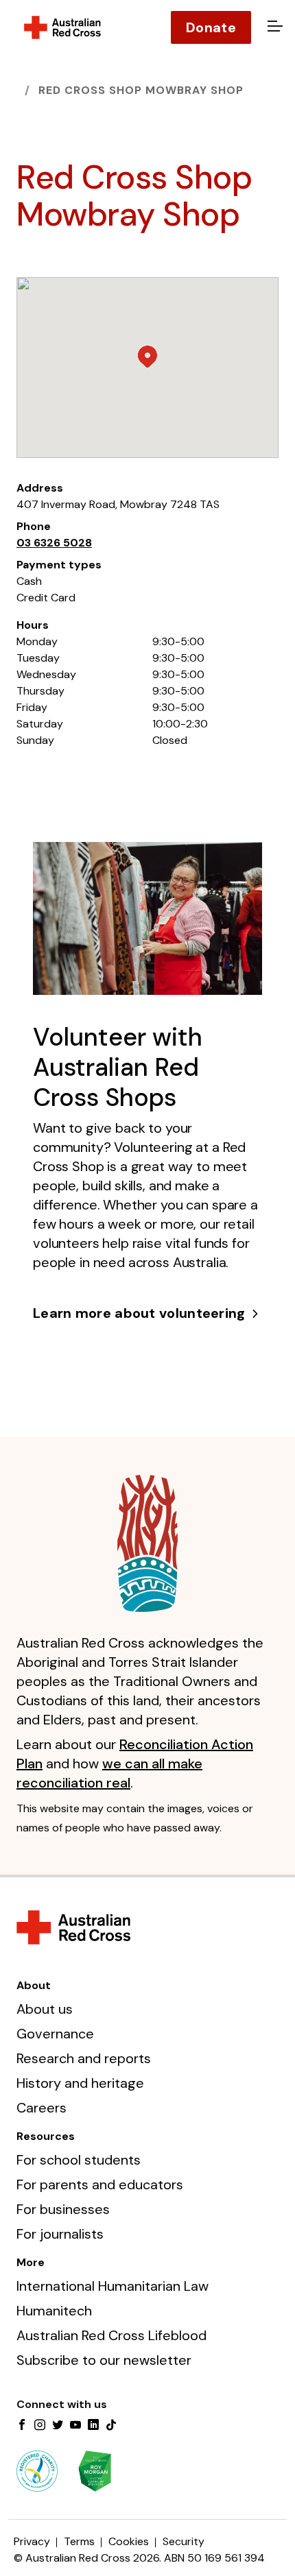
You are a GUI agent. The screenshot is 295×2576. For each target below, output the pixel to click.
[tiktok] (111, 2426)
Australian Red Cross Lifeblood (111, 2335)
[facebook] (22, 2426)
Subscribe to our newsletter (104, 2360)
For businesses (63, 2209)
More (31, 2262)
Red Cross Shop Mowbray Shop (141, 90)
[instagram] (40, 2426)
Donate (211, 27)
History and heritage (80, 2083)
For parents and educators (100, 2184)
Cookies (129, 2541)
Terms (79, 2541)
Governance (55, 2034)
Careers (42, 2108)
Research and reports (84, 2058)
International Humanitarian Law (113, 2286)
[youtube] (75, 2426)
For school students (79, 2160)
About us (45, 2009)
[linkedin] (93, 2426)
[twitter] (58, 2426)
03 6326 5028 (54, 543)
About (34, 1985)
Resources (46, 2136)
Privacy (32, 2541)
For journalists (60, 2234)
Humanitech (54, 2311)
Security (184, 2541)
